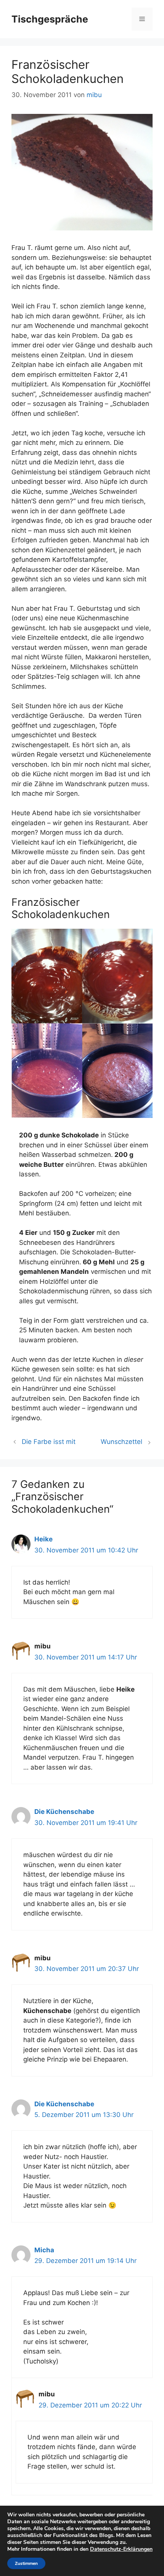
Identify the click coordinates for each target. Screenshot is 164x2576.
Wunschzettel (121, 1442)
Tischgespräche (50, 19)
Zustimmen (26, 2563)
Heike (43, 1539)
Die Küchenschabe (64, 1812)
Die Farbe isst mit (49, 1442)
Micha (44, 2250)
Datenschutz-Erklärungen (121, 2549)
